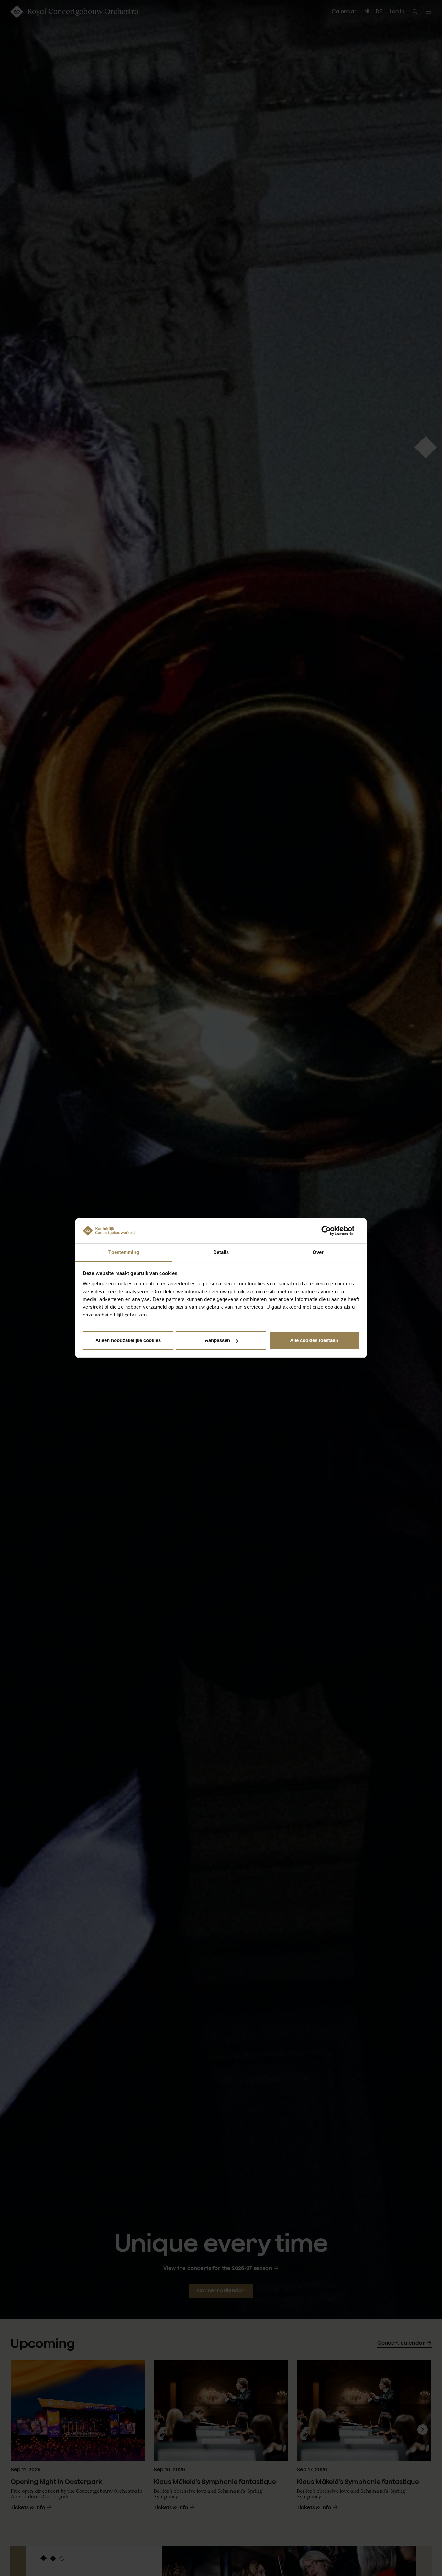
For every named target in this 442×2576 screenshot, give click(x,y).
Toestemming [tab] (124, 1252)
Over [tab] (318, 1252)
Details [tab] (221, 1252)
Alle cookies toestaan (314, 1340)
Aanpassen (217, 1340)
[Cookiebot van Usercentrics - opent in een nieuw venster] (331, 1231)
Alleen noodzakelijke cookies (128, 1340)
